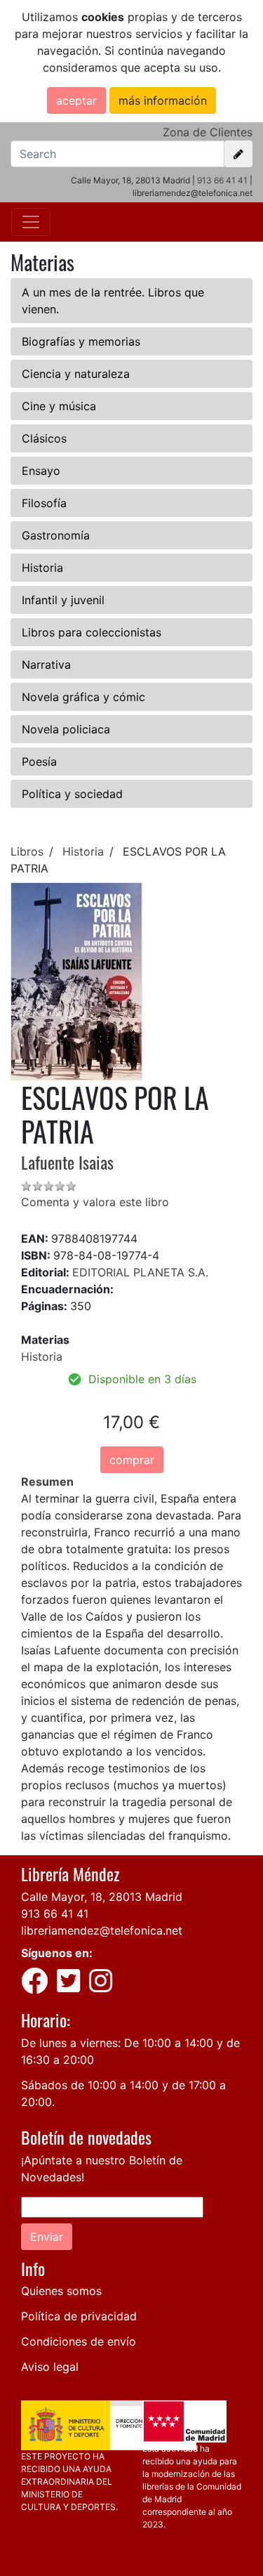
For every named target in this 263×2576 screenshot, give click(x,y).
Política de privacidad (79, 2316)
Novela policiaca (66, 729)
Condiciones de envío (79, 2341)
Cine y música (59, 406)
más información (163, 100)
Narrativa (46, 665)
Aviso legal (50, 2367)
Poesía (39, 761)
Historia (42, 568)
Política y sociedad (72, 794)
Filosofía (44, 503)
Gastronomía (56, 535)
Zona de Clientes (208, 132)
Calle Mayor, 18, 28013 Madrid (102, 1897)
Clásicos (44, 438)
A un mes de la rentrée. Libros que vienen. (113, 301)
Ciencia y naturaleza (76, 374)
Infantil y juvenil (63, 600)
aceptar (76, 100)
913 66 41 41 (222, 180)
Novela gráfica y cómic (83, 697)
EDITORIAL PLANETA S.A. (140, 1272)
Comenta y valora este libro (95, 1202)
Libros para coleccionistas (92, 632)
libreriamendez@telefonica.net (102, 1930)
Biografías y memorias (81, 341)
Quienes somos (61, 2291)
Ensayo (41, 471)
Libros (27, 851)
